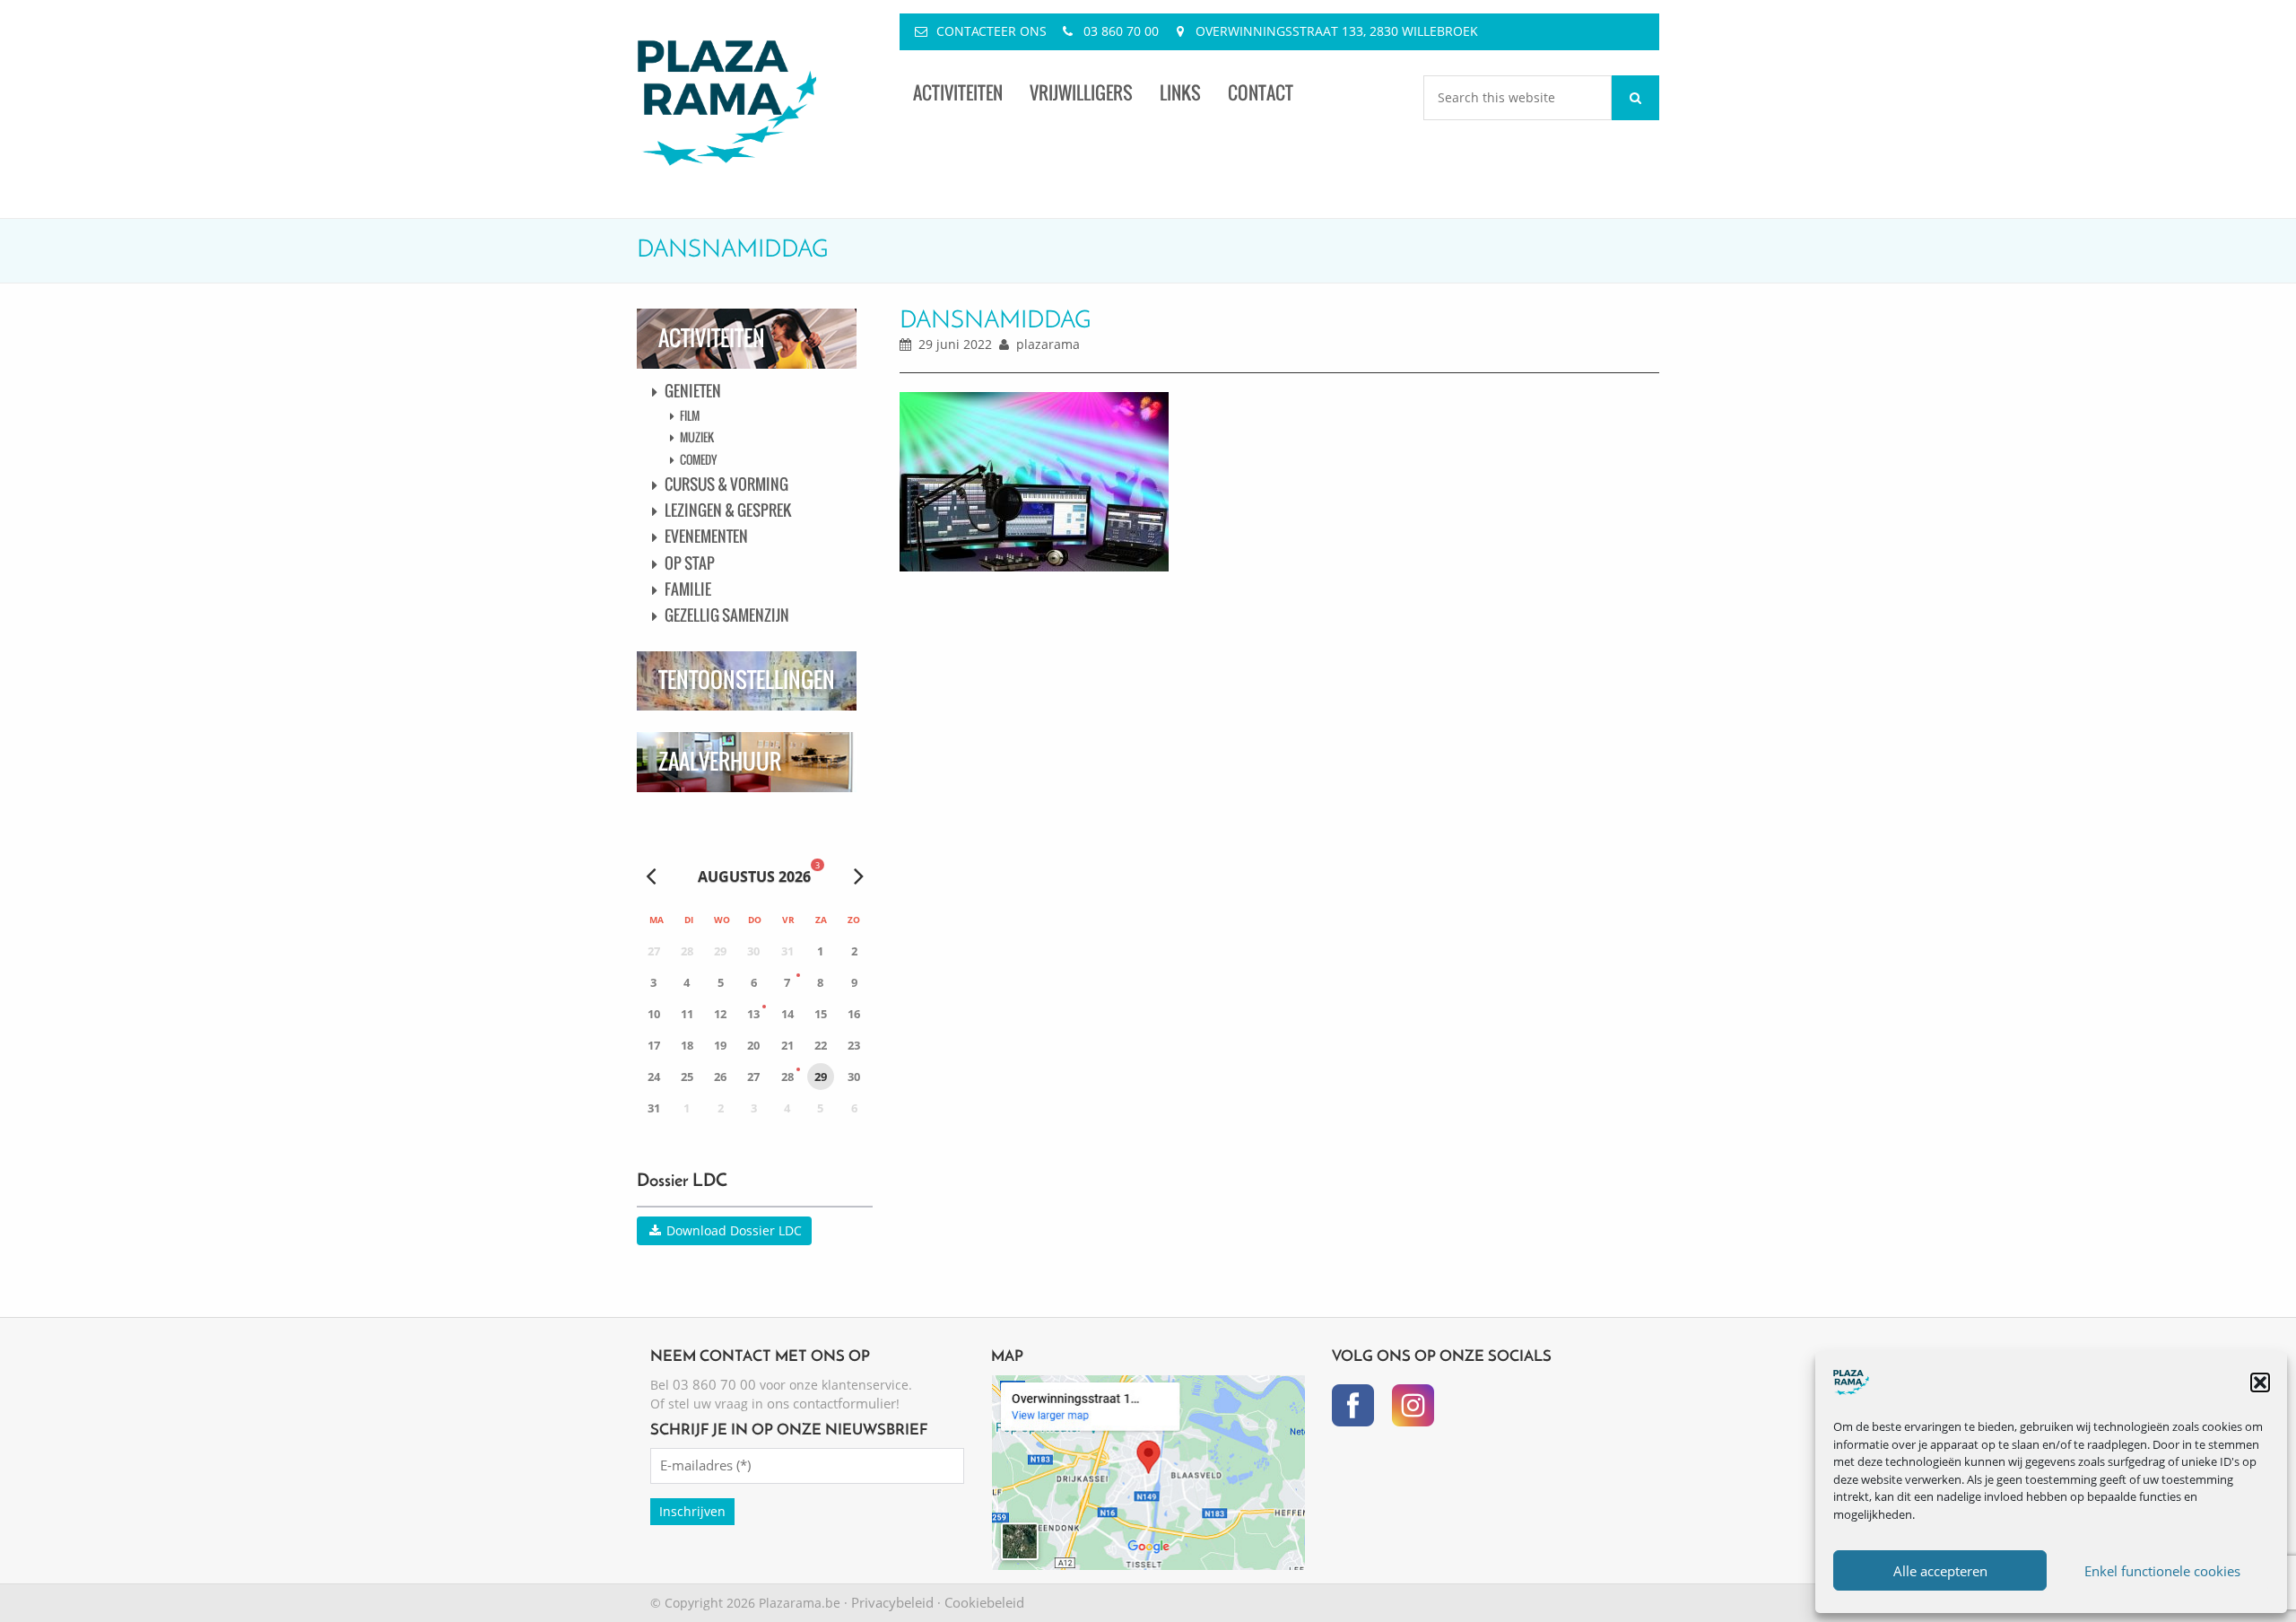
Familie (688, 589)
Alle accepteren (1940, 1571)
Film (690, 415)
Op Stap (690, 563)
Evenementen (706, 536)
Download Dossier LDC (732, 1230)
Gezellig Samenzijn (727, 615)
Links (1180, 93)
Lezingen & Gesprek (728, 510)
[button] (2260, 1382)
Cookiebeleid (984, 1602)
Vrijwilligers (1081, 93)
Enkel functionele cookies (2162, 1571)
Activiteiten (958, 93)
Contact (1261, 93)
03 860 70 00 (1121, 31)
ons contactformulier (831, 1403)
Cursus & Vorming (726, 484)
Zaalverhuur (720, 761)
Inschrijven (692, 1511)
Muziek (697, 437)
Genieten (693, 391)
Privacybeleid (892, 1602)
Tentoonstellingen (747, 680)
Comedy (698, 459)
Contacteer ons (991, 31)
